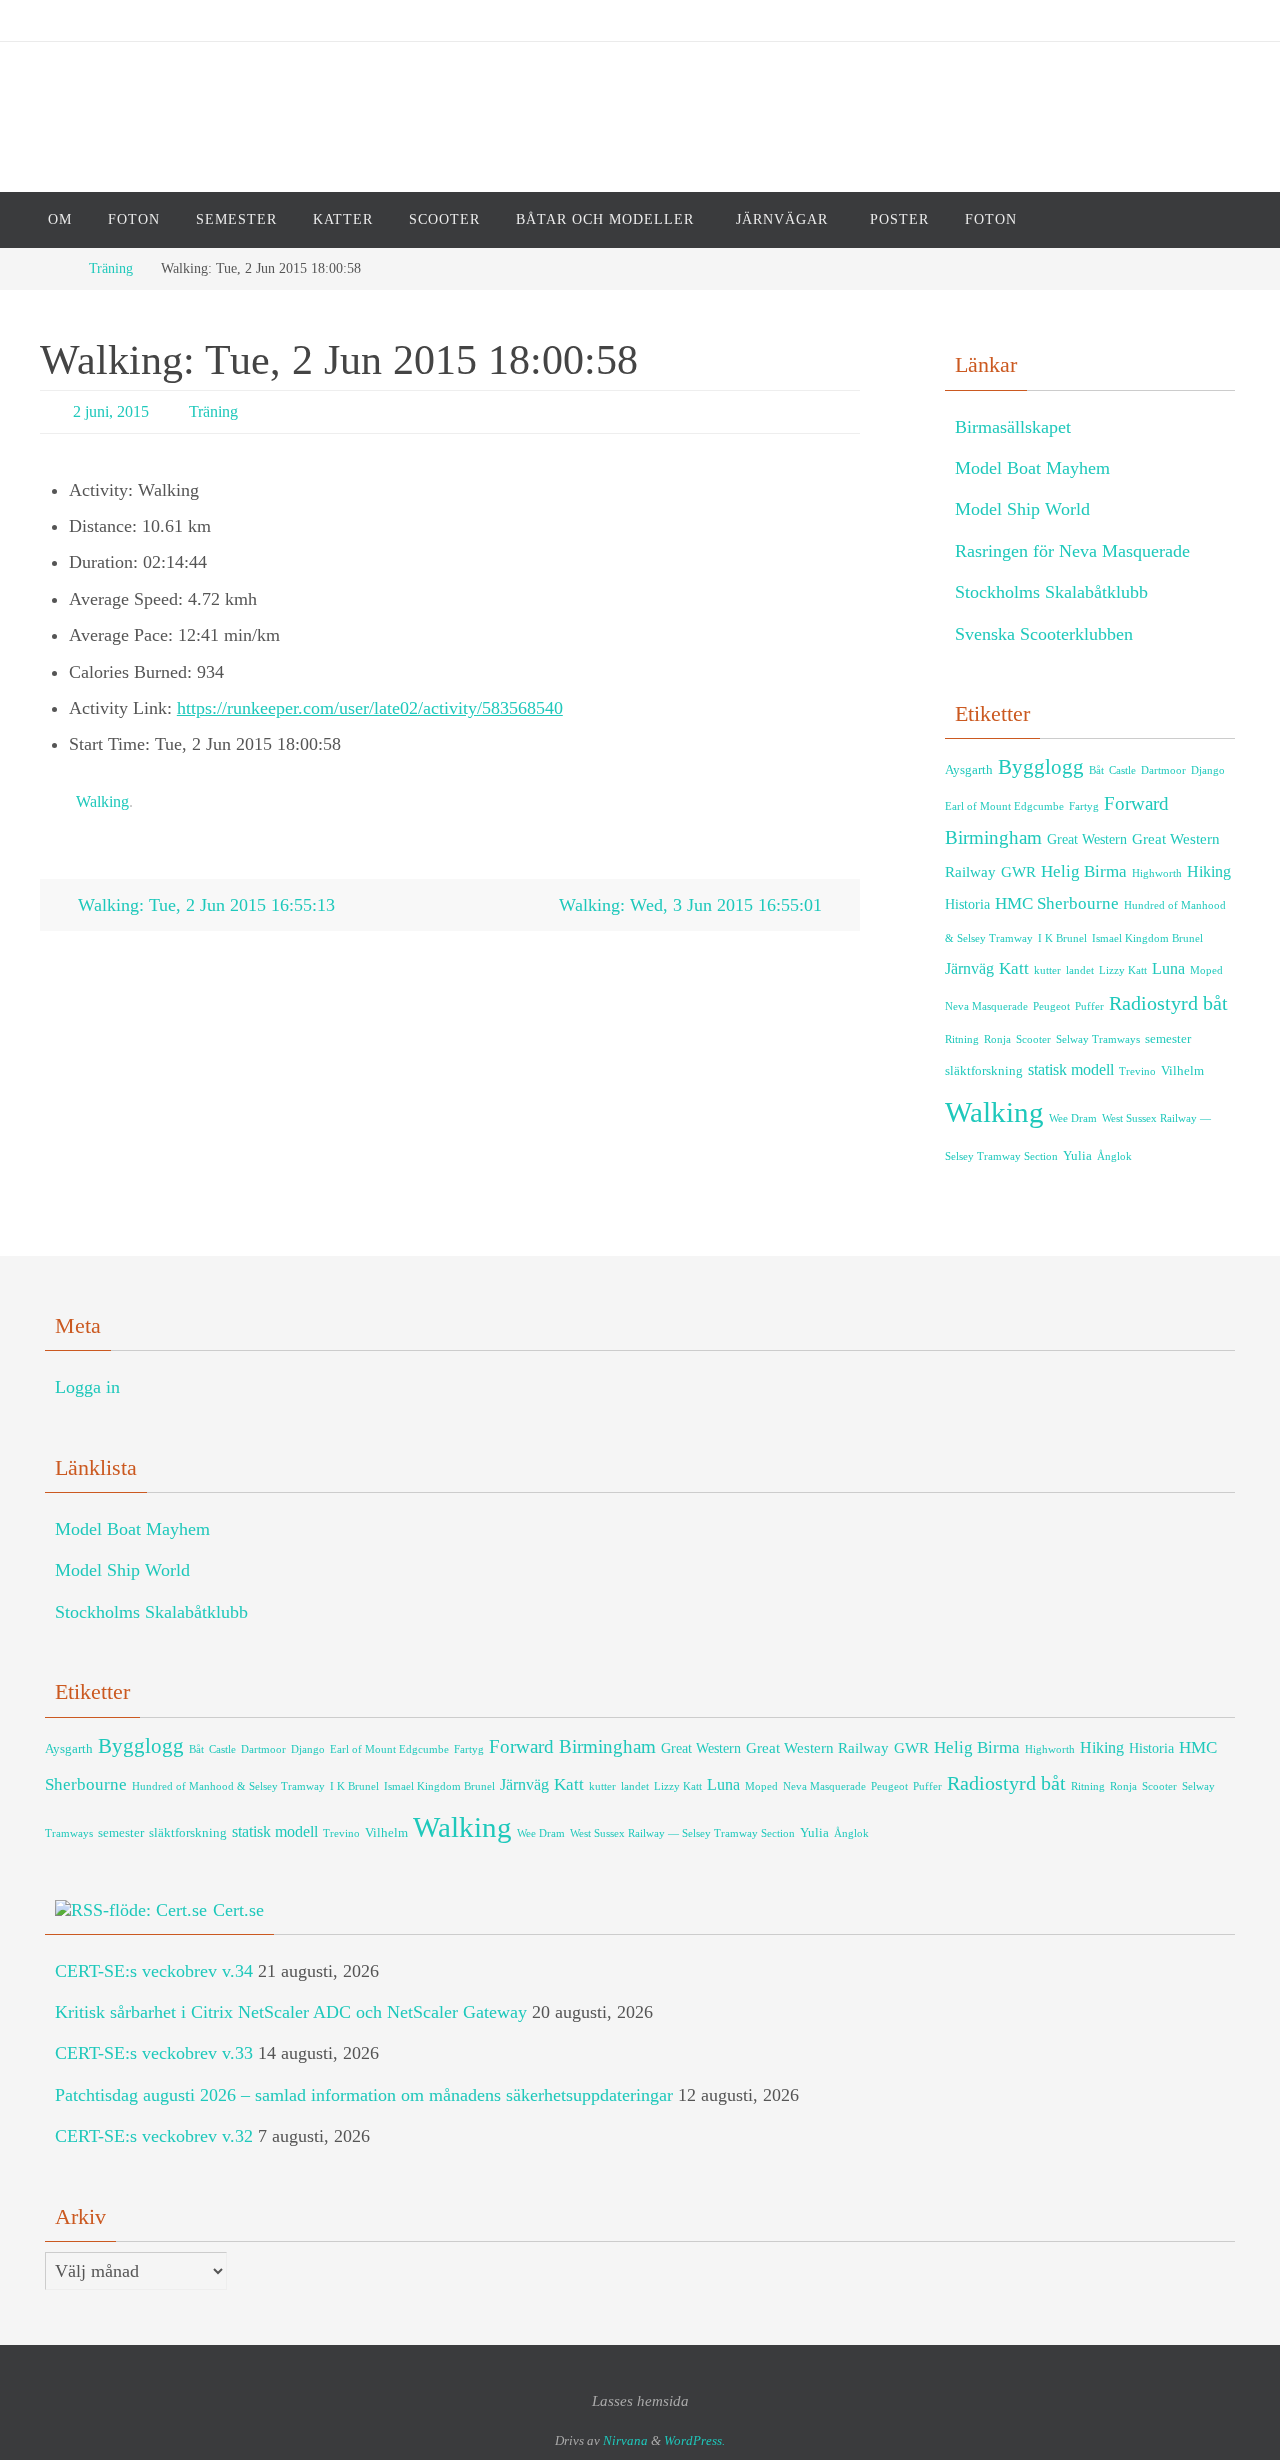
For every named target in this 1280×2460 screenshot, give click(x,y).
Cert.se (238, 1910)
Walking (102, 801)
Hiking (1209, 872)
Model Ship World (1022, 509)
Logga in (87, 1387)
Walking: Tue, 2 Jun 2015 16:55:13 (204, 905)
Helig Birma (1084, 871)
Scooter (1033, 1039)
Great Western (1087, 839)
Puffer (1089, 1006)
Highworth (1157, 873)
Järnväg (969, 969)
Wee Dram (1073, 1118)
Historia (967, 904)
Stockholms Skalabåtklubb (1051, 592)
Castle (1122, 770)
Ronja (997, 1039)
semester (1168, 1039)
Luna (1168, 969)
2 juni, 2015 (111, 411)
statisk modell (1071, 1070)
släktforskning (984, 1071)
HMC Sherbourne (1057, 903)
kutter (1047, 970)
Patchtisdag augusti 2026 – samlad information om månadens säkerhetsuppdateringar (364, 2095)
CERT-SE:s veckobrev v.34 (154, 1971)
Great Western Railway (817, 1747)
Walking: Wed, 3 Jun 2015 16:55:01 (693, 905)
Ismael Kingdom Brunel (1147, 938)
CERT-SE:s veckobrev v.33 (154, 2053)
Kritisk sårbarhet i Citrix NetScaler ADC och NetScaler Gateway (291, 2012)
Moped (1206, 970)
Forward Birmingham (572, 1746)
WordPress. (694, 2440)
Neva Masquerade (986, 1006)
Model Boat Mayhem (1032, 468)
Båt (1096, 770)
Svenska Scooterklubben (1044, 634)
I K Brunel (1062, 938)
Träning (111, 268)
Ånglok (1114, 1156)
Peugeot (1051, 1006)
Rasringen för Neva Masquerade (1072, 551)
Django (1208, 770)
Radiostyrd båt (1168, 1003)
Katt (1014, 968)
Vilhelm (1182, 1071)
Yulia (1077, 1156)
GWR (1018, 871)
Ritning (962, 1039)
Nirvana (625, 2440)
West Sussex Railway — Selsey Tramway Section (682, 1833)
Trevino (1137, 1071)
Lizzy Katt (1123, 970)
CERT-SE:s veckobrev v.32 (154, 2136)
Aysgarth (969, 770)
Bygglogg (1041, 767)
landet (1080, 970)
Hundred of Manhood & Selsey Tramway (228, 1786)
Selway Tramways (1098, 1039)
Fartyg (1084, 806)
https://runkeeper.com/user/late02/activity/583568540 (370, 708)
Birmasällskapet (1013, 427)
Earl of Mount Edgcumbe (1004, 806)
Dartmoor (1163, 770)
